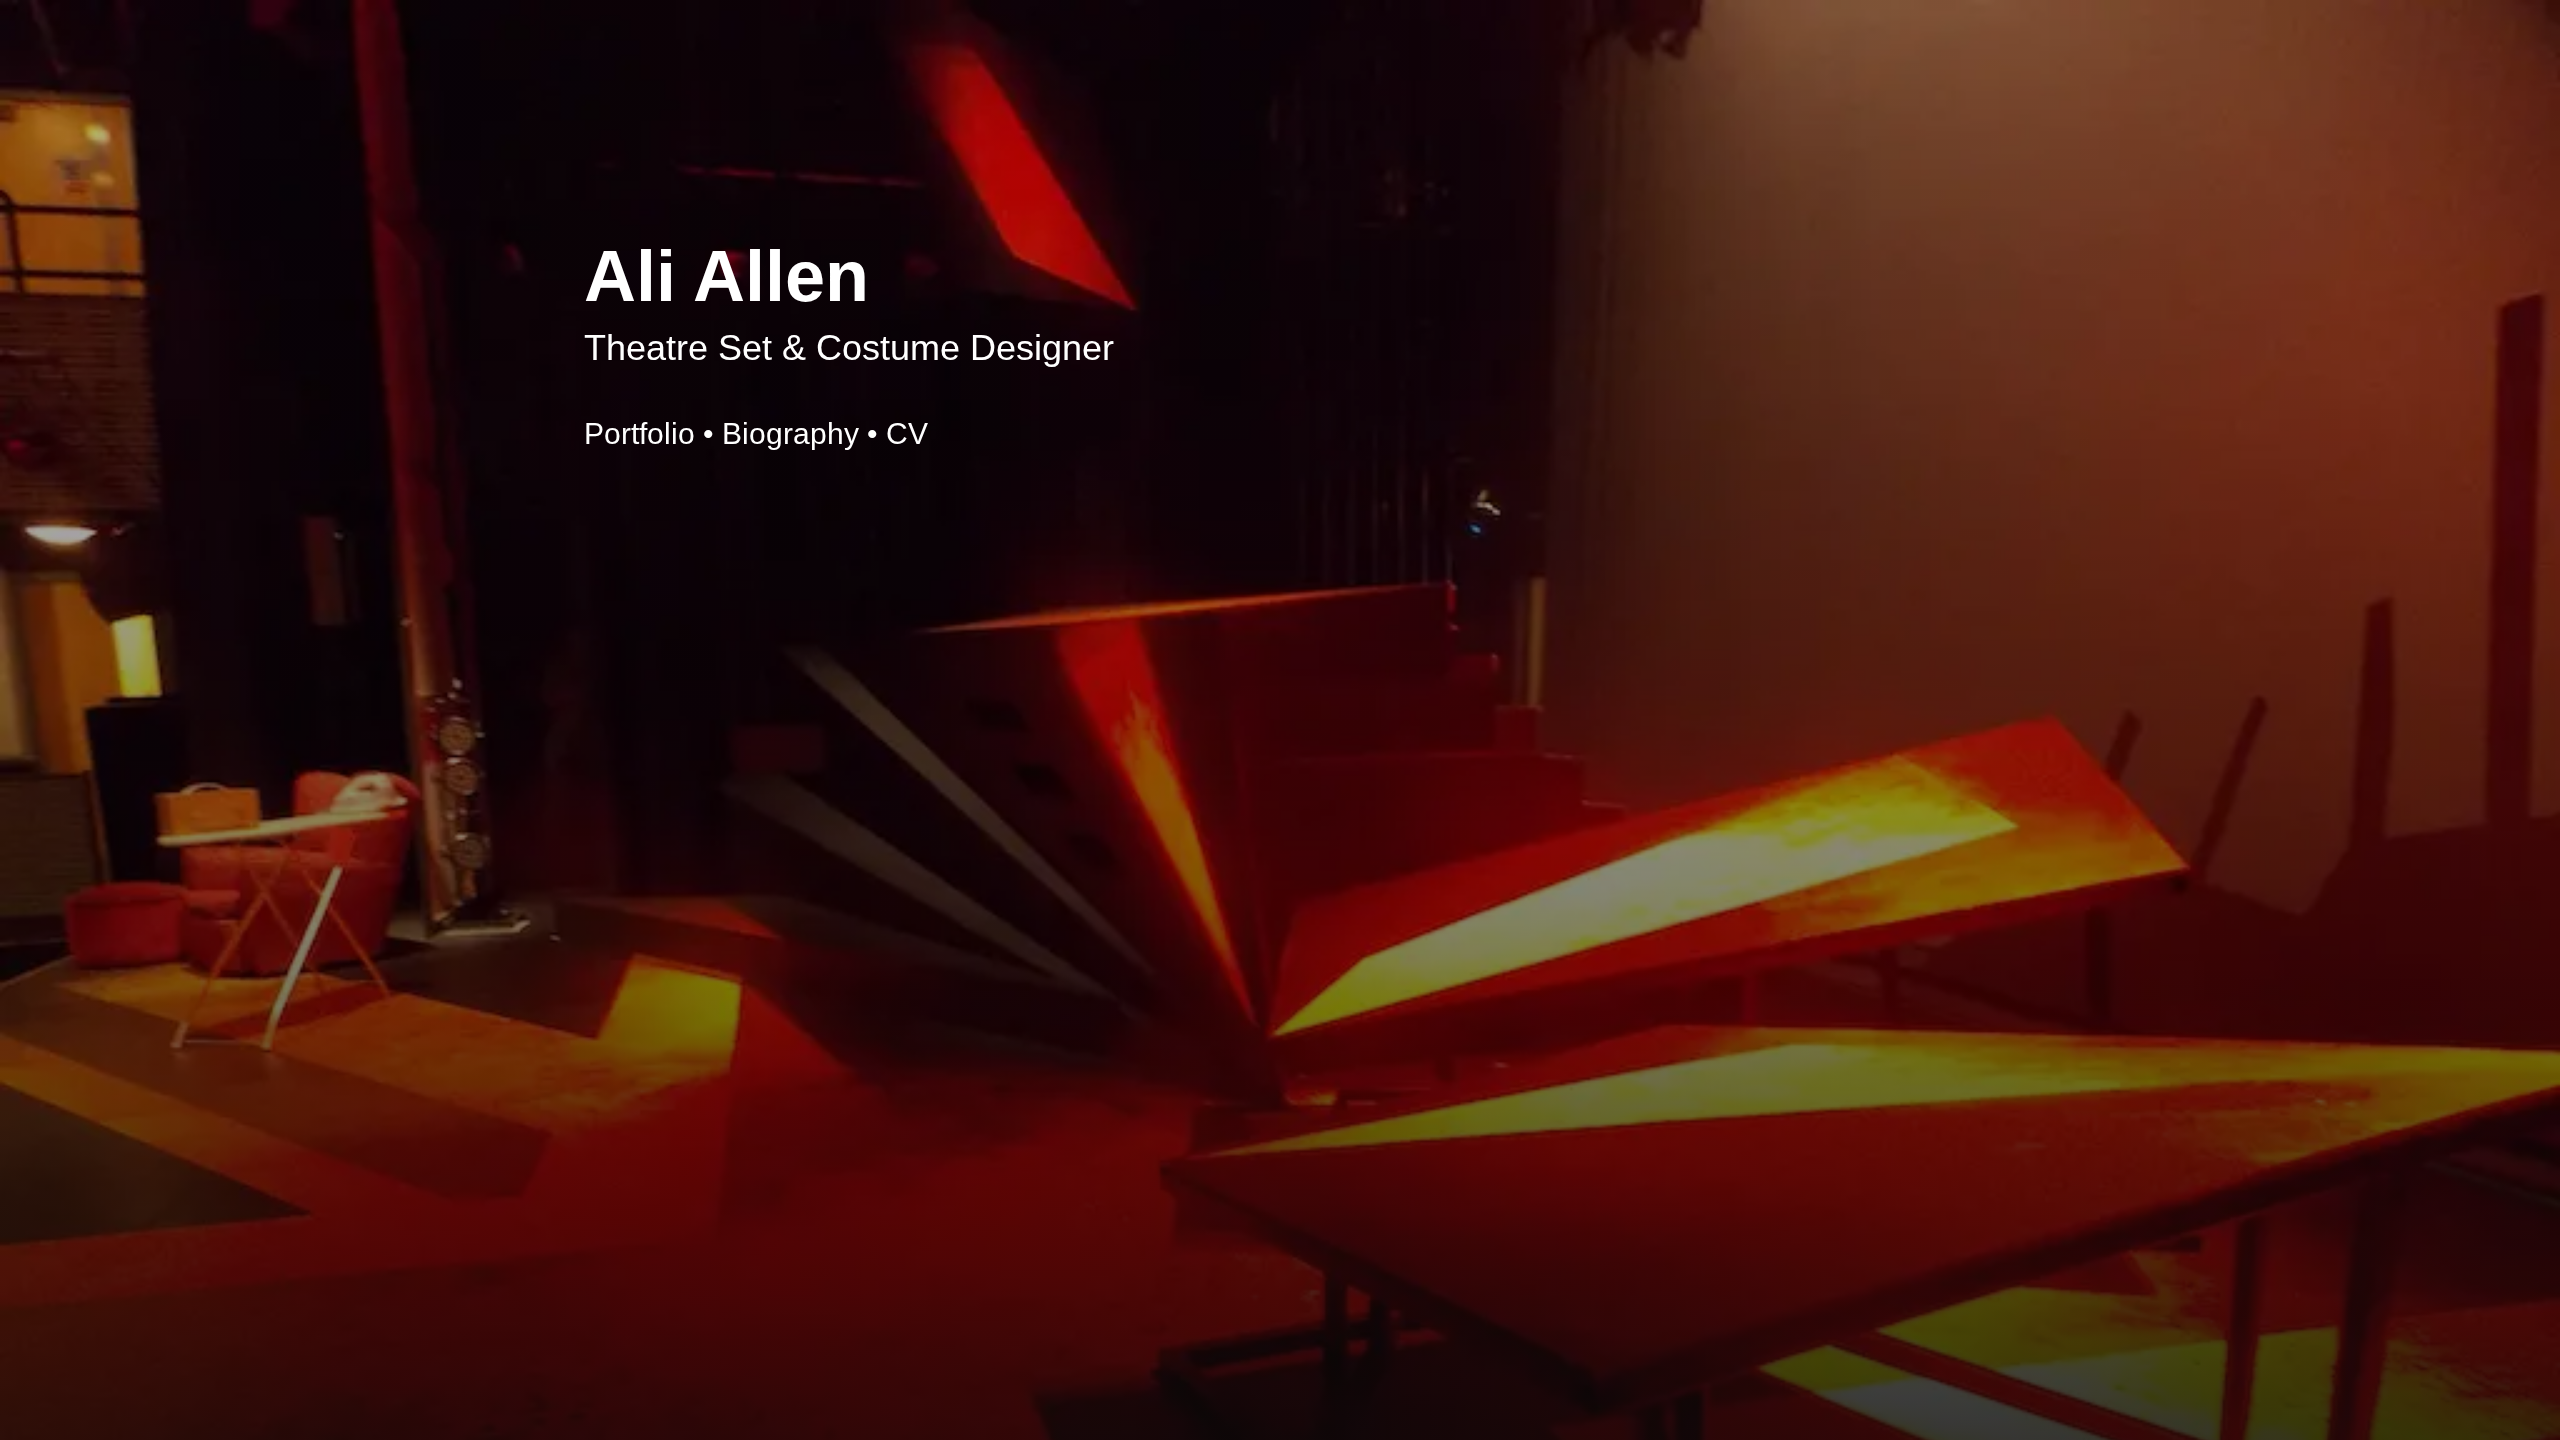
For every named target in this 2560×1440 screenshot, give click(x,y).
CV (907, 433)
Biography (790, 433)
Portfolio (639, 433)
